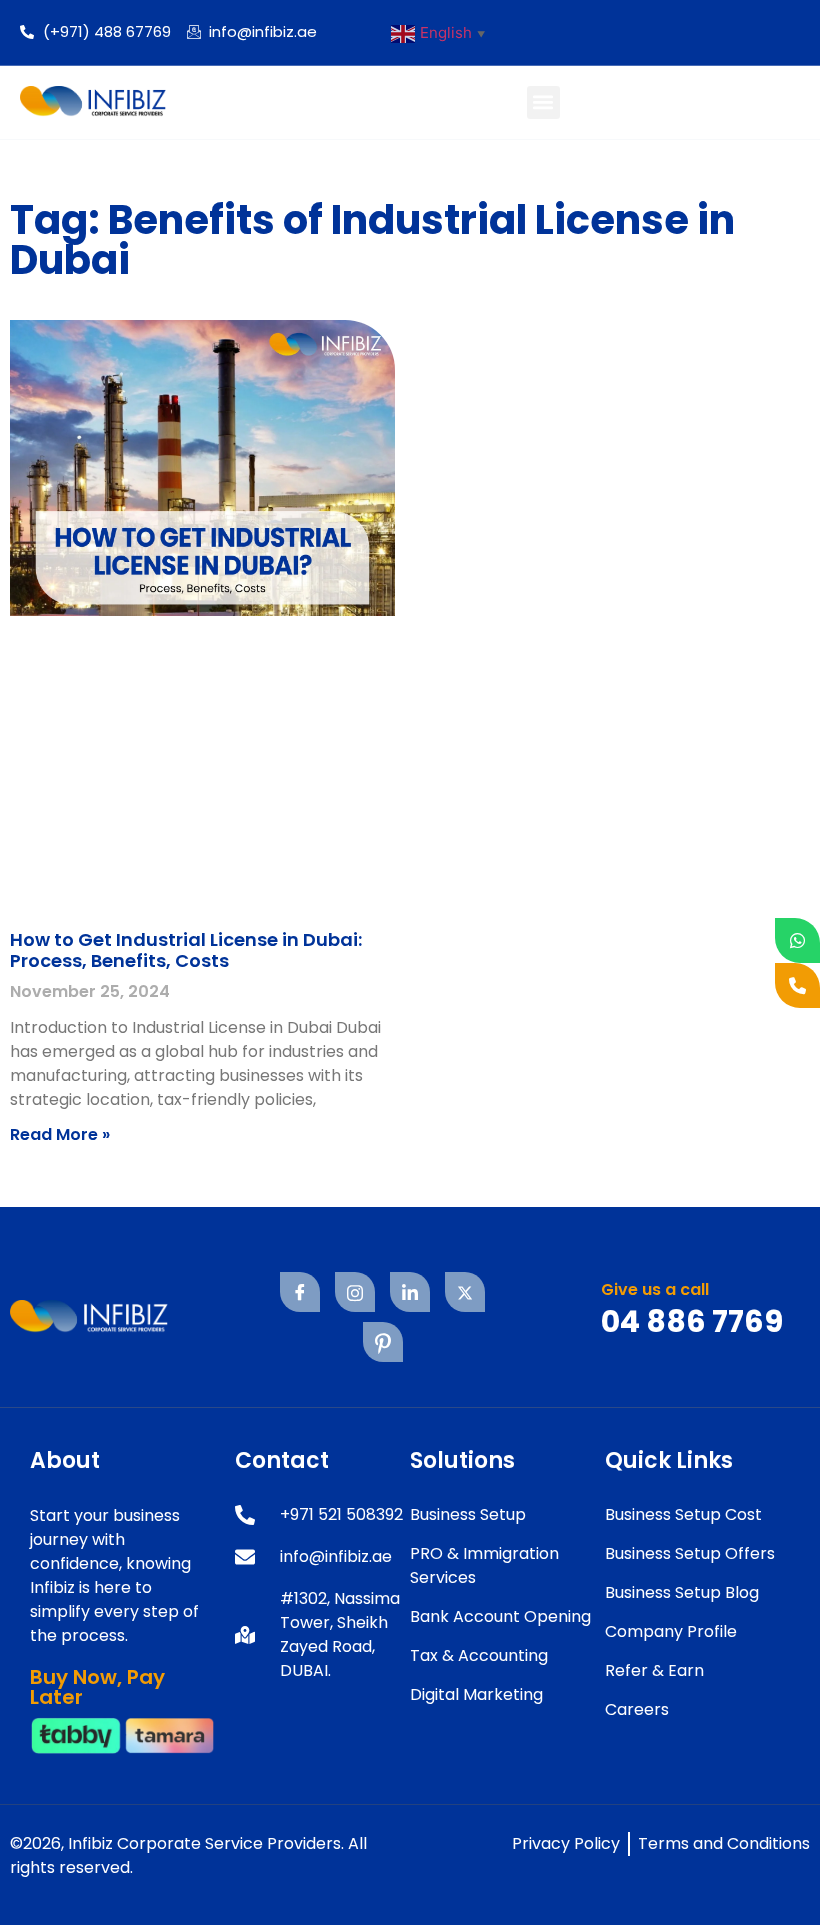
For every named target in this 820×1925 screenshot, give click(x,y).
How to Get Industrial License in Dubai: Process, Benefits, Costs (186, 950)
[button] (543, 102)
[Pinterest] (383, 1342)
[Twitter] (465, 1292)
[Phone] (797, 985)
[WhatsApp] (797, 940)
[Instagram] (355, 1292)
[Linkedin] (410, 1292)
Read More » (60, 1134)
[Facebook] (300, 1292)
